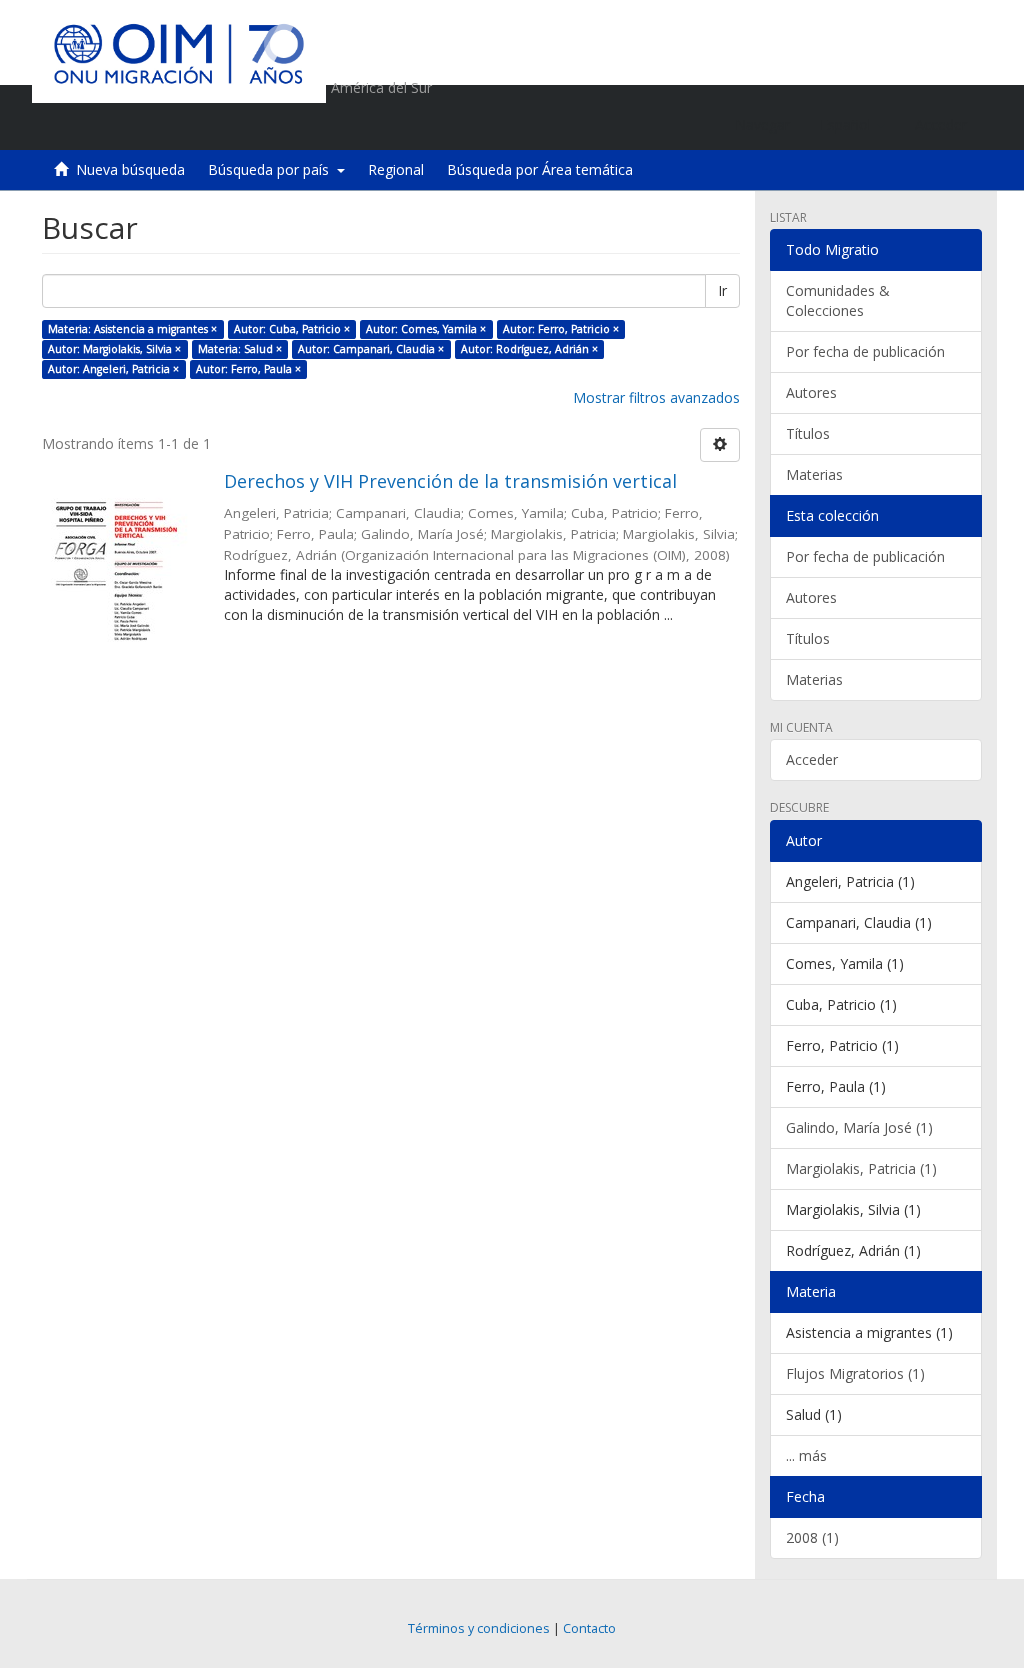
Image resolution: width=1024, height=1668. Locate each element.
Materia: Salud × (240, 349)
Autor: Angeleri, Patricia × (113, 369)
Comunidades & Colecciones (838, 300)
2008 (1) (812, 1537)
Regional (396, 169)
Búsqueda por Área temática (540, 169)
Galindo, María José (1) (859, 1127)
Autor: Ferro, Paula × (248, 369)
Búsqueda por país (272, 169)
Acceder (812, 759)
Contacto (589, 1628)
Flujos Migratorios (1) (855, 1373)
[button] (852, 125)
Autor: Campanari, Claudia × (371, 349)
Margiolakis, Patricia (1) (861, 1168)
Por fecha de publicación (865, 351)
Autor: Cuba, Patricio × (292, 329)
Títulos (808, 433)
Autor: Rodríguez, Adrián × (529, 349)
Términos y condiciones (479, 1628)
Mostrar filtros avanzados (656, 397)
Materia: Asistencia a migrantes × (132, 329)
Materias (814, 474)
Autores (811, 392)
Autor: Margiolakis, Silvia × (114, 349)
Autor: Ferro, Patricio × (561, 329)
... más (806, 1455)
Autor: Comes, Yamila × (426, 329)
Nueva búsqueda (130, 169)
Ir (722, 290)
